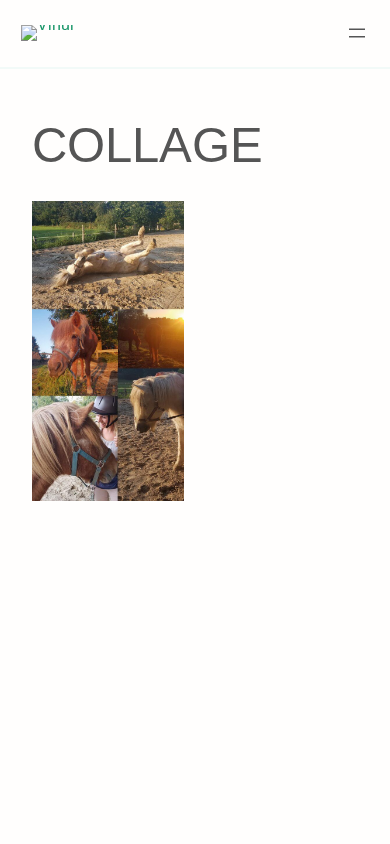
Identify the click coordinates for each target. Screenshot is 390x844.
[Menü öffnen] (357, 33)
